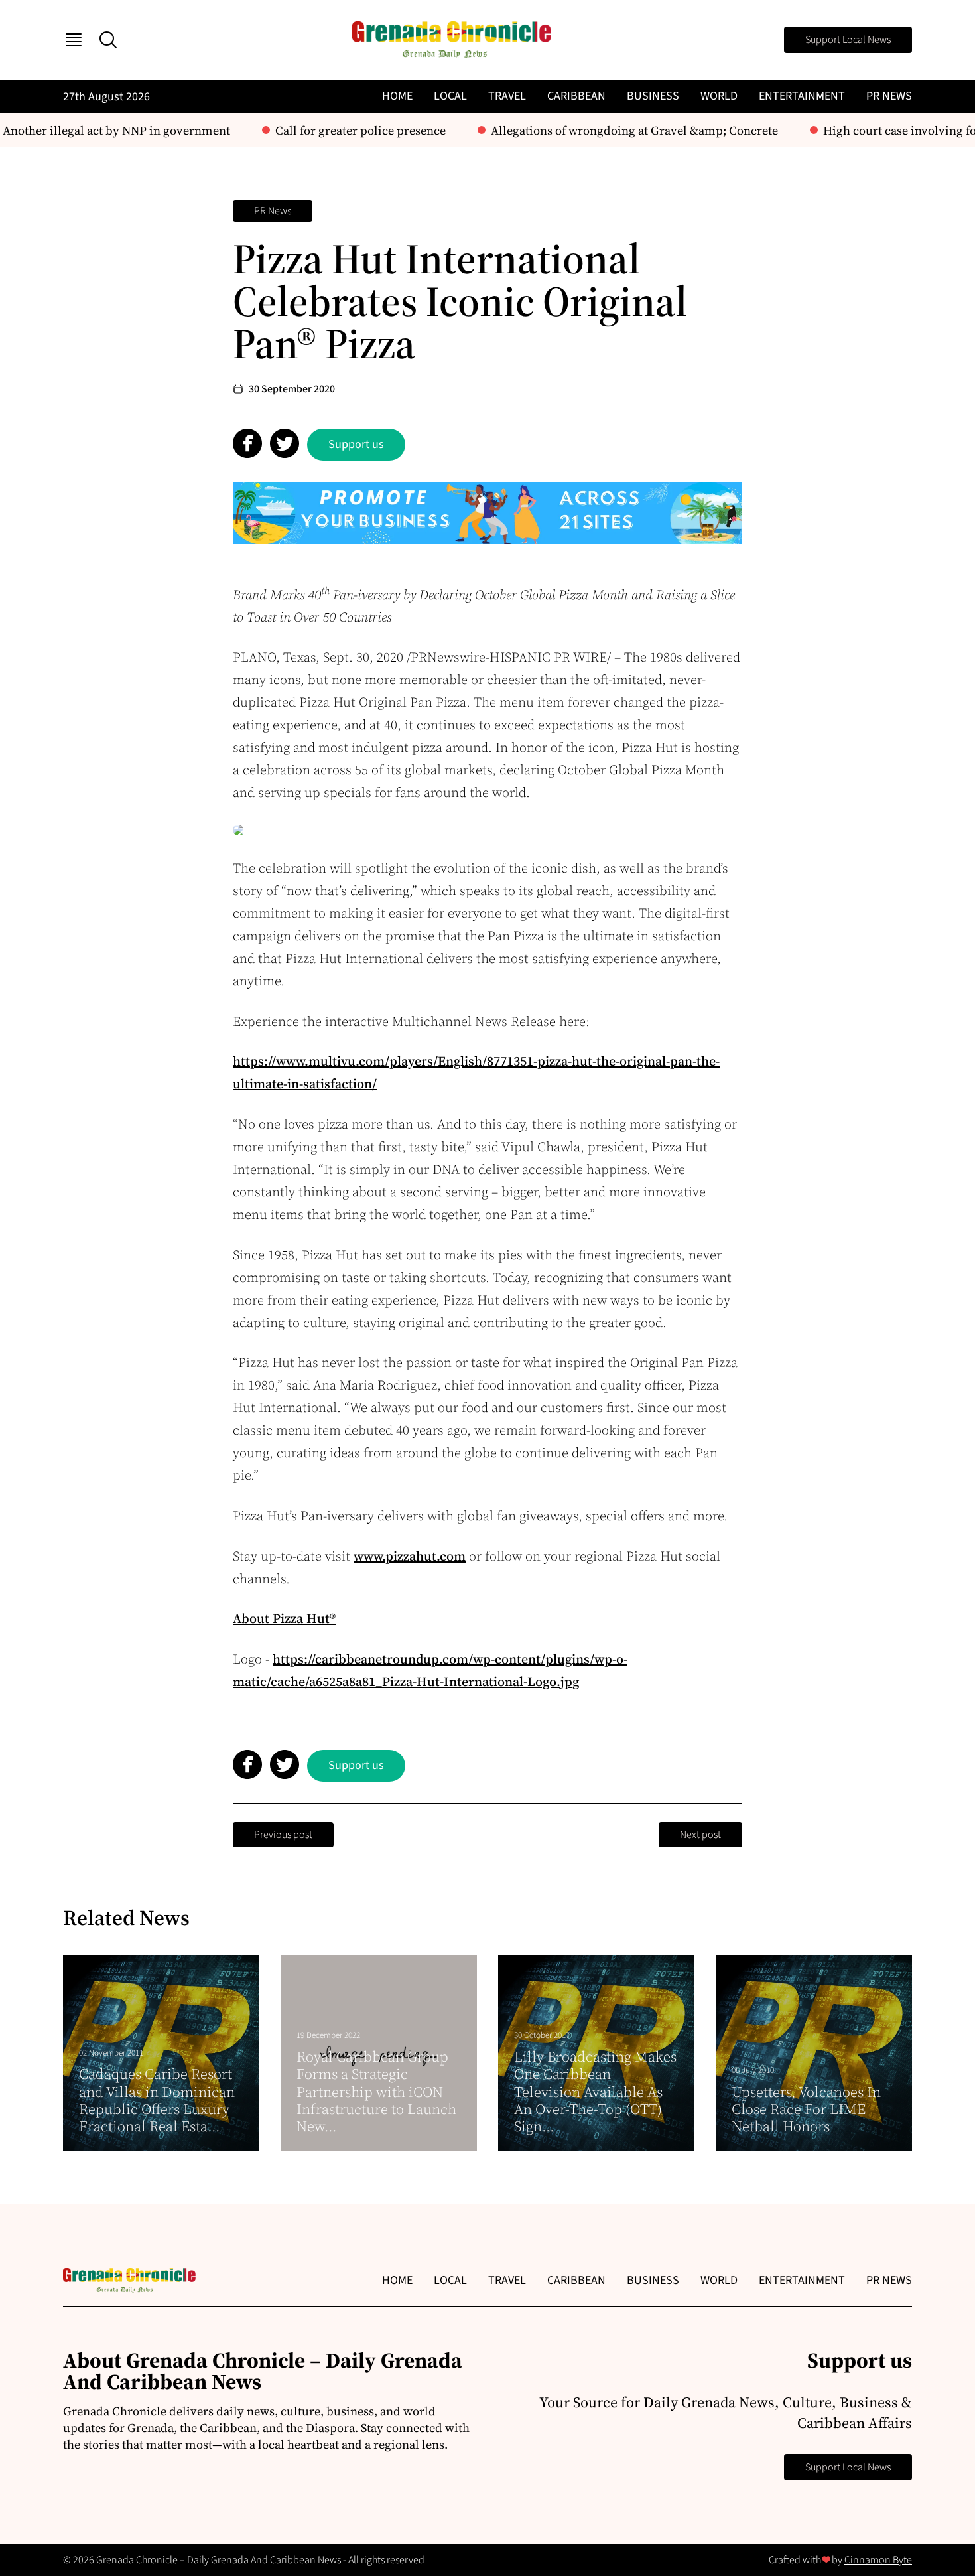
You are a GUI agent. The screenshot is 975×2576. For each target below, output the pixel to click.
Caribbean (576, 96)
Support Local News (848, 40)
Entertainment (802, 96)
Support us (356, 444)
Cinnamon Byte (878, 2560)
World (719, 96)
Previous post (283, 1835)
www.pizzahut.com (410, 1556)
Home (397, 96)
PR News (889, 96)
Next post (700, 1835)
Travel (507, 96)
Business (653, 96)
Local (450, 96)
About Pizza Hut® (284, 1618)
